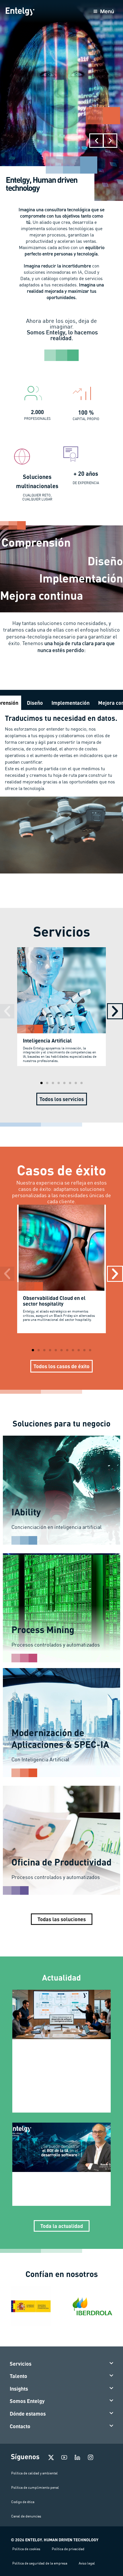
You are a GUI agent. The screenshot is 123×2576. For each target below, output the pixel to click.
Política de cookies (26, 2549)
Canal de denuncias (26, 2516)
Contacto (20, 2426)
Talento (18, 2376)
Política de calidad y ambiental (34, 2473)
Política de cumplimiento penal (35, 2487)
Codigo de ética (23, 2502)
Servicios (21, 2364)
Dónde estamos (28, 2414)
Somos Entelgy (27, 2401)
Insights (19, 2389)
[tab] (35, 703)
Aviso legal (87, 2563)
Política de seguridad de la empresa (40, 2563)
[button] (96, 141)
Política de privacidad (68, 2549)
